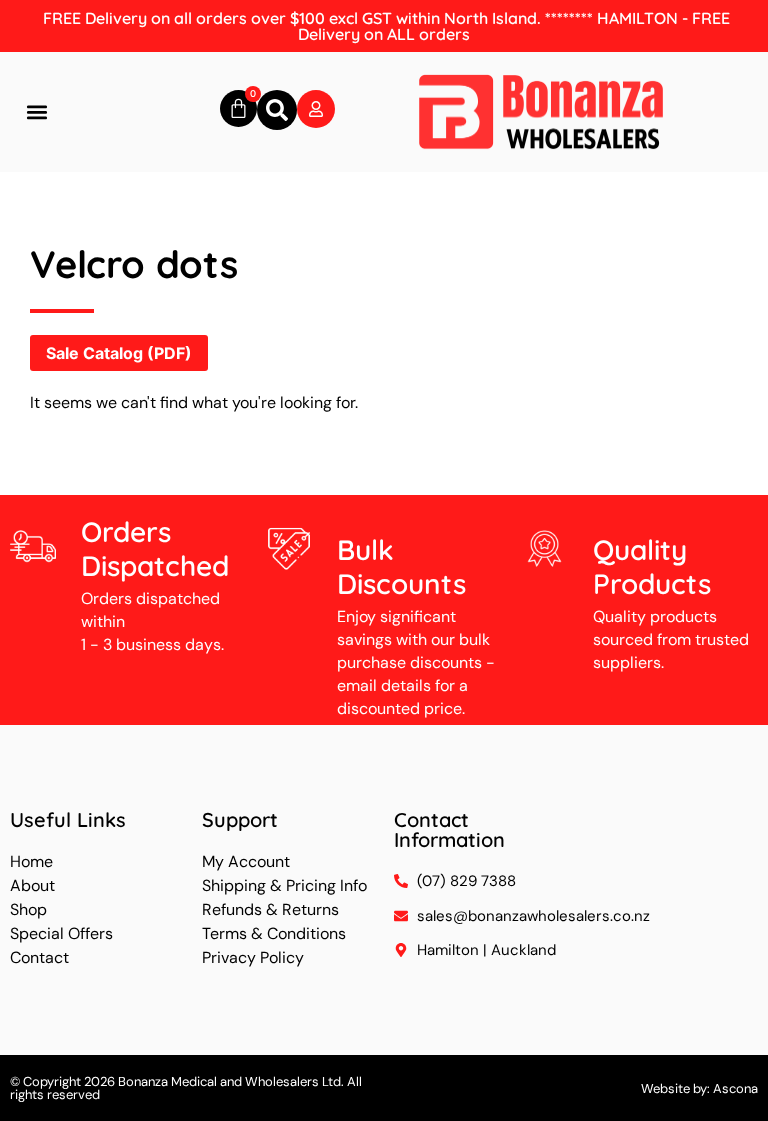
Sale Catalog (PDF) (119, 353)
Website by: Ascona (699, 1088)
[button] (36, 112)
